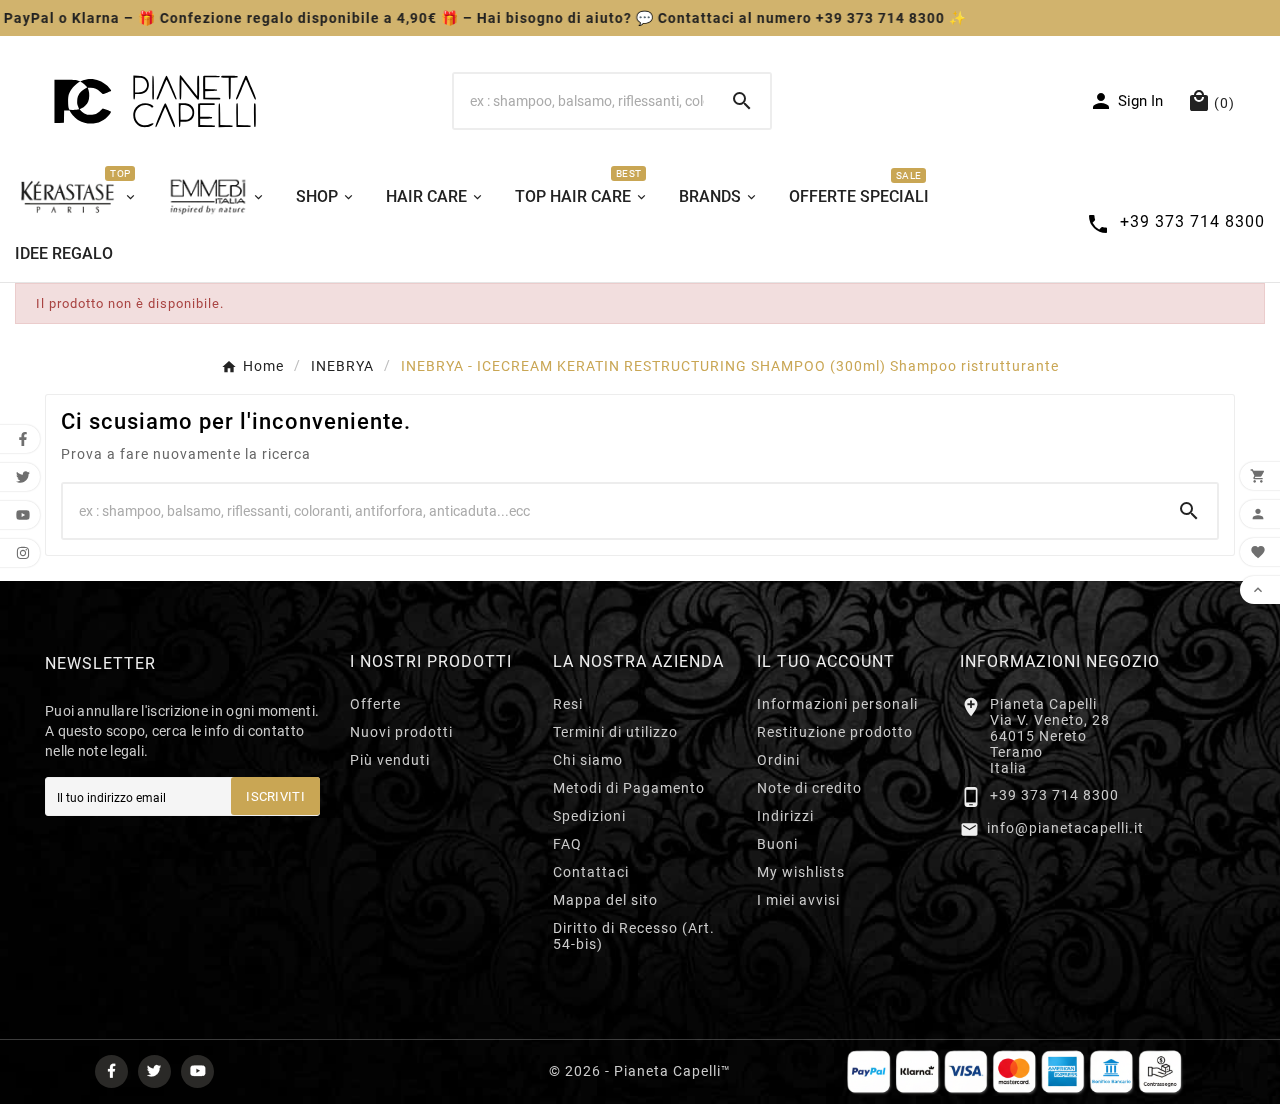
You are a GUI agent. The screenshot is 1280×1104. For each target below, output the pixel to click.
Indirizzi (785, 816)
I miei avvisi (798, 900)
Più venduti (390, 760)
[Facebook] (111, 1071)
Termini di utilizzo (615, 732)
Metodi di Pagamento (629, 788)
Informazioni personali (837, 704)
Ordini (778, 760)
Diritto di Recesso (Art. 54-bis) (634, 936)
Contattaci (591, 872)
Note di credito (809, 788)
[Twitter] (154, 1071)
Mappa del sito (605, 900)
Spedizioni (589, 816)
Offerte (375, 704)
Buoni (777, 844)
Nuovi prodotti (401, 732)
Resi (568, 704)
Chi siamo (588, 760)
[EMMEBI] (217, 195)
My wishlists (801, 872)
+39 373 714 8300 (1054, 795)
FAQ (567, 844)
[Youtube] (197, 1071)
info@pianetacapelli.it (1065, 828)
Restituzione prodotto (835, 732)
